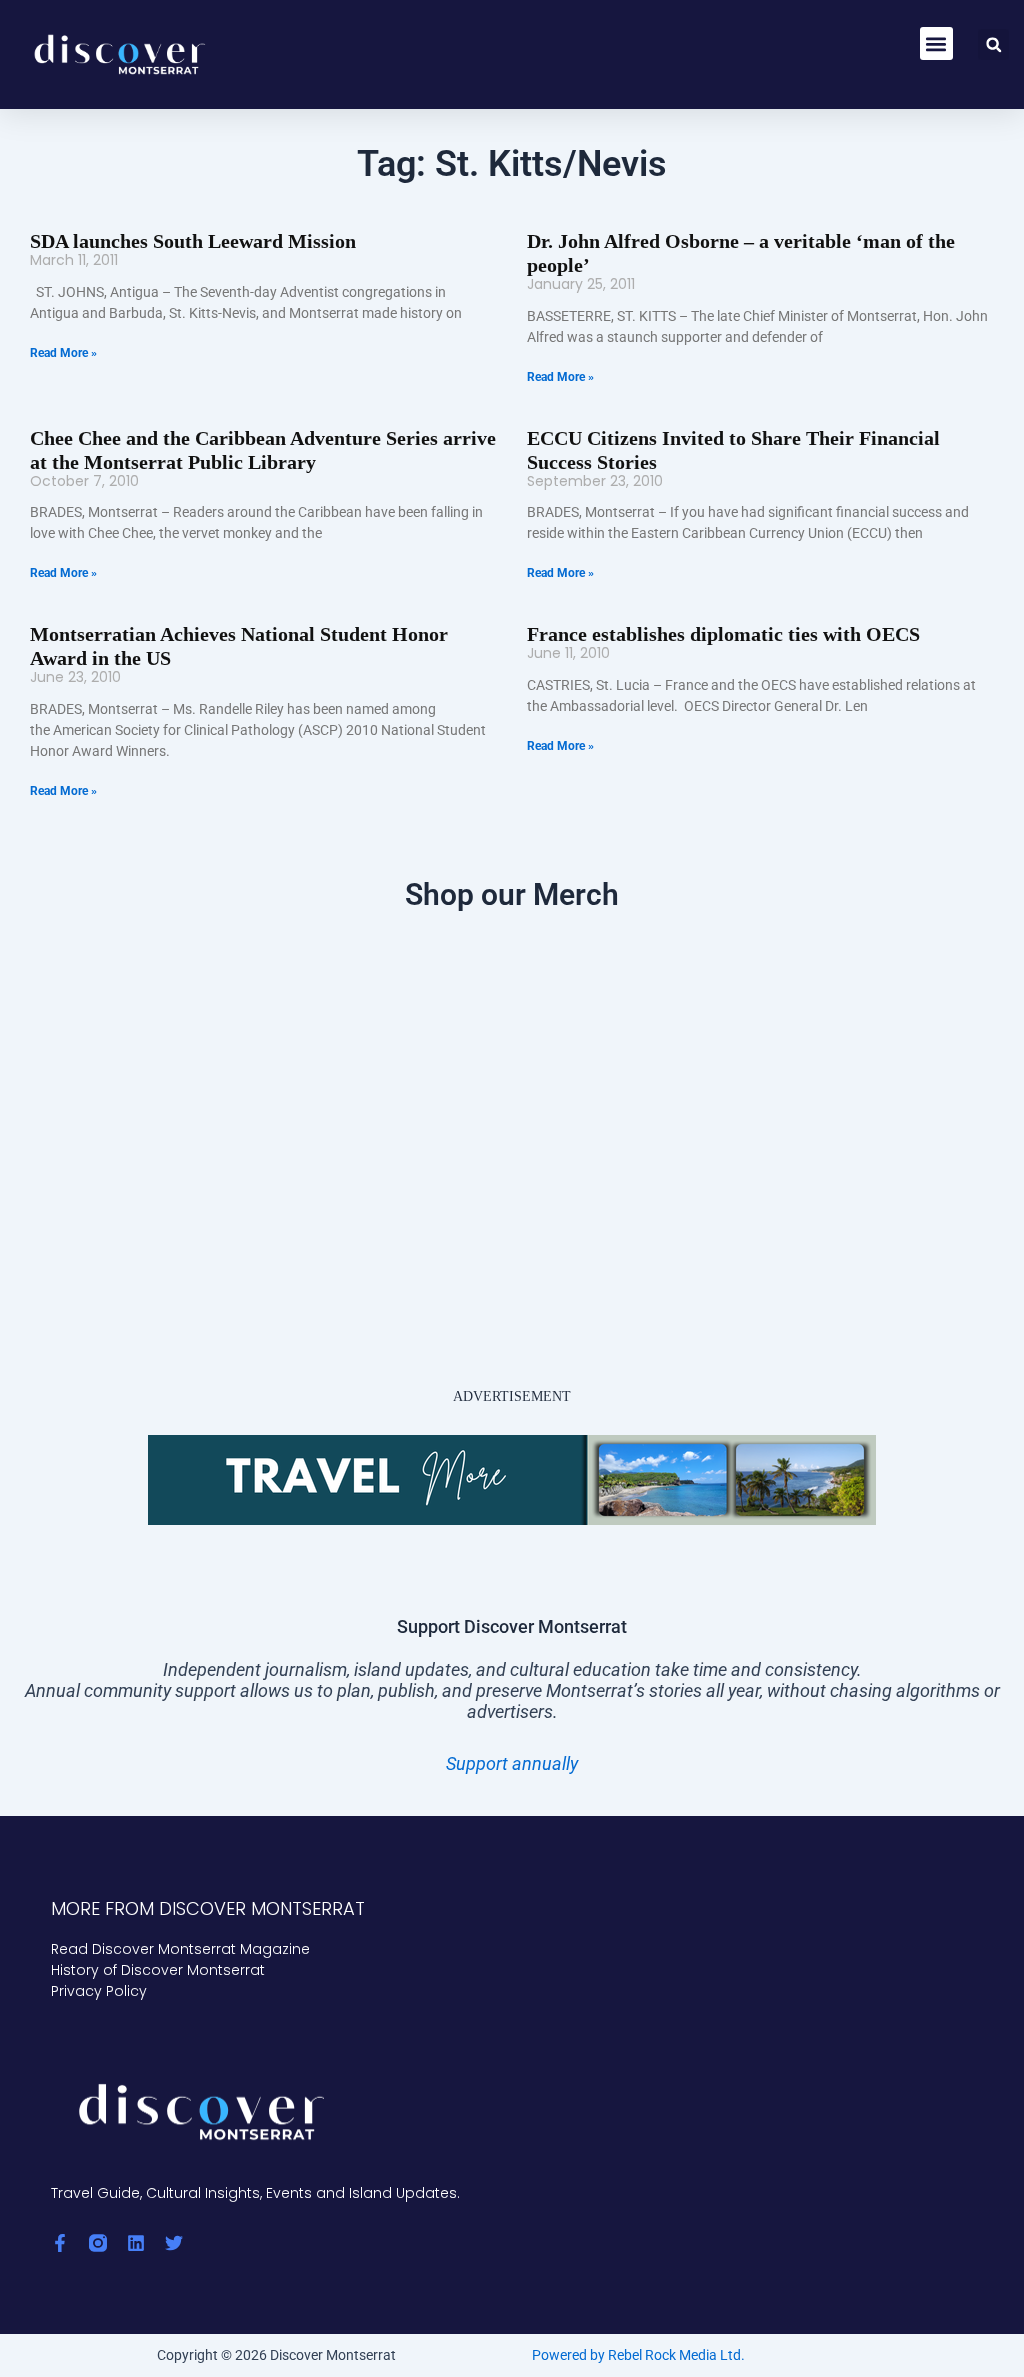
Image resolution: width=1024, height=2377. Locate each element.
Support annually (512, 1763)
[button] (936, 43)
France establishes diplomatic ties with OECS (723, 634)
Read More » (63, 353)
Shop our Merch (512, 894)
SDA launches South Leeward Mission (193, 241)
